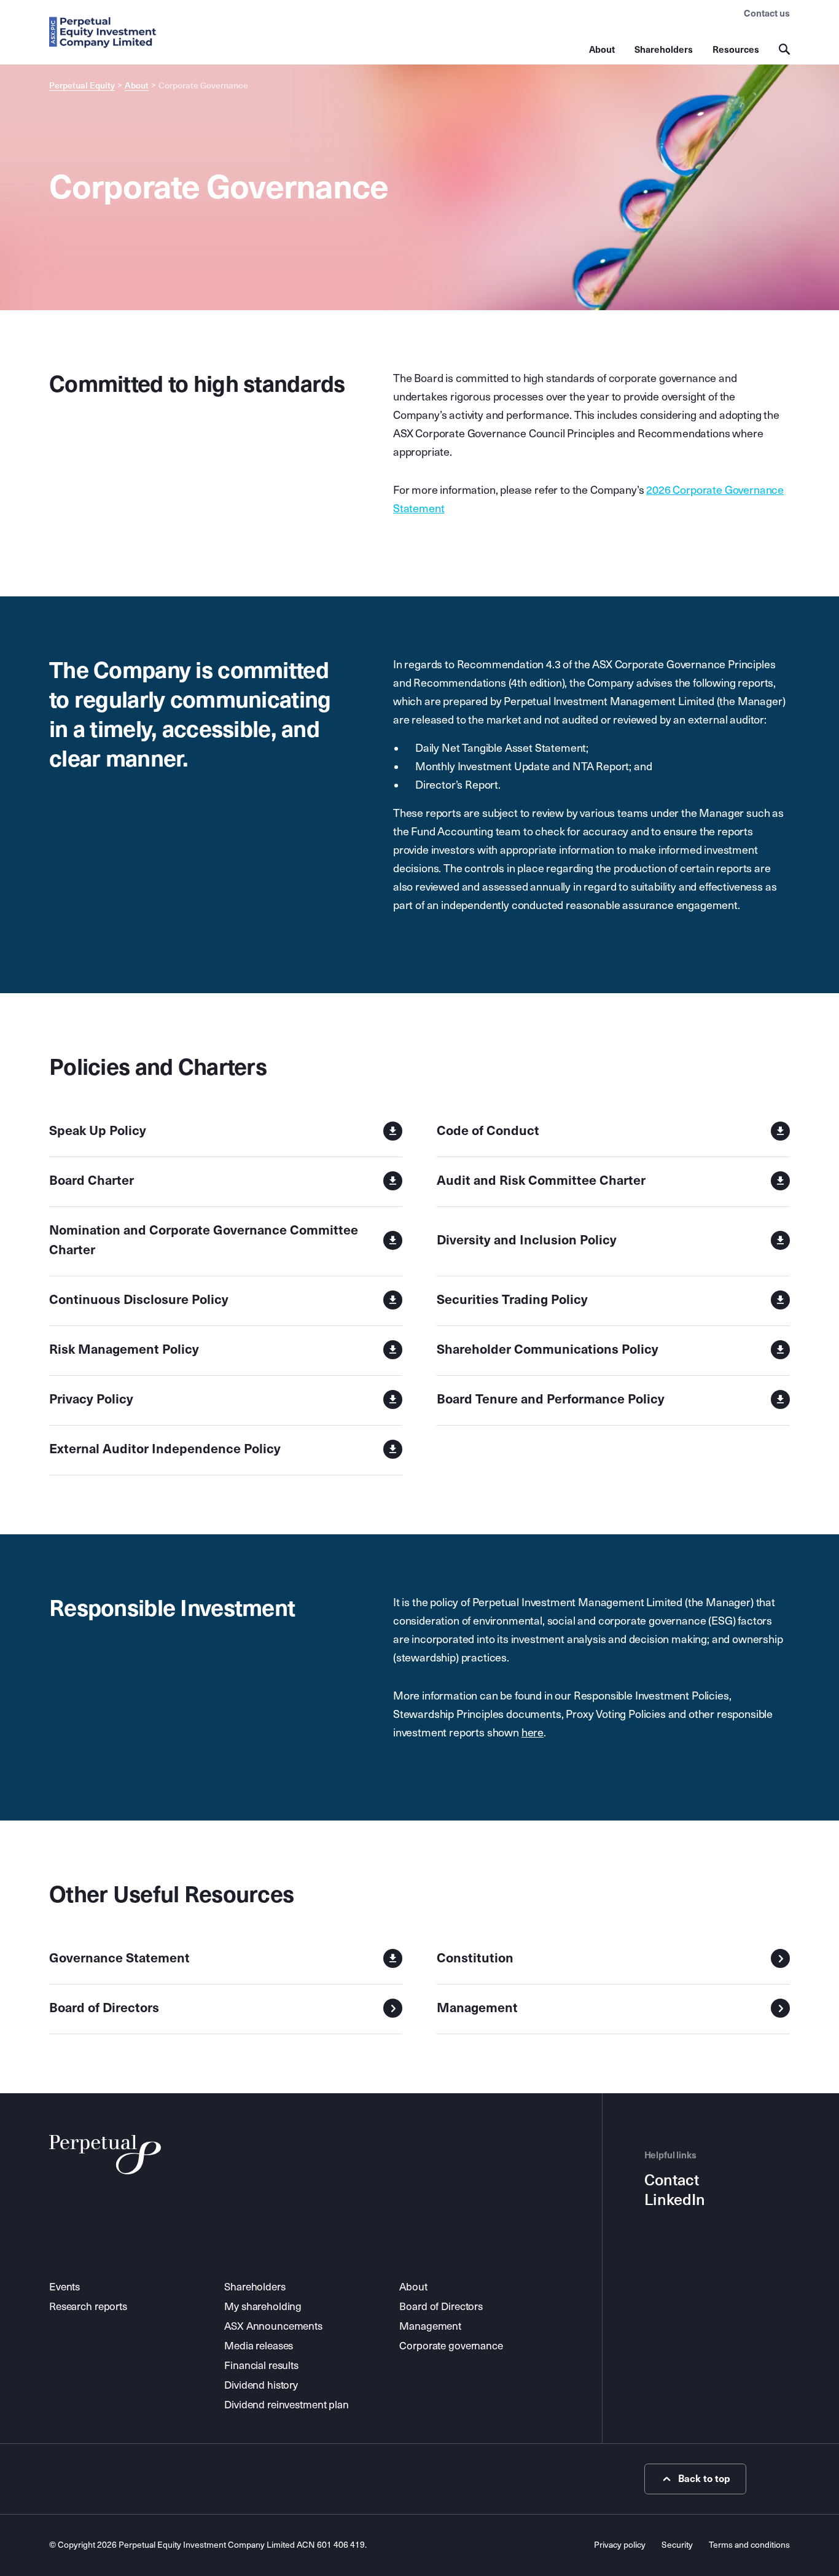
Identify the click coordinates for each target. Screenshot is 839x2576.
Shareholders (664, 50)
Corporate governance (451, 2346)
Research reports (88, 2307)
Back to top (704, 2479)
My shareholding (263, 2307)
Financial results (261, 2366)
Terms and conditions (749, 2545)
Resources (736, 50)
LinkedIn (675, 2200)
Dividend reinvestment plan (287, 2405)
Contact (672, 2180)
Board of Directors (441, 2307)
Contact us (767, 14)
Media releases (259, 2346)
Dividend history (261, 2385)
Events (64, 2287)
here (533, 1733)
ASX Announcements (273, 2326)
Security (677, 2545)
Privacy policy (620, 2545)
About (602, 50)
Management (430, 2326)
